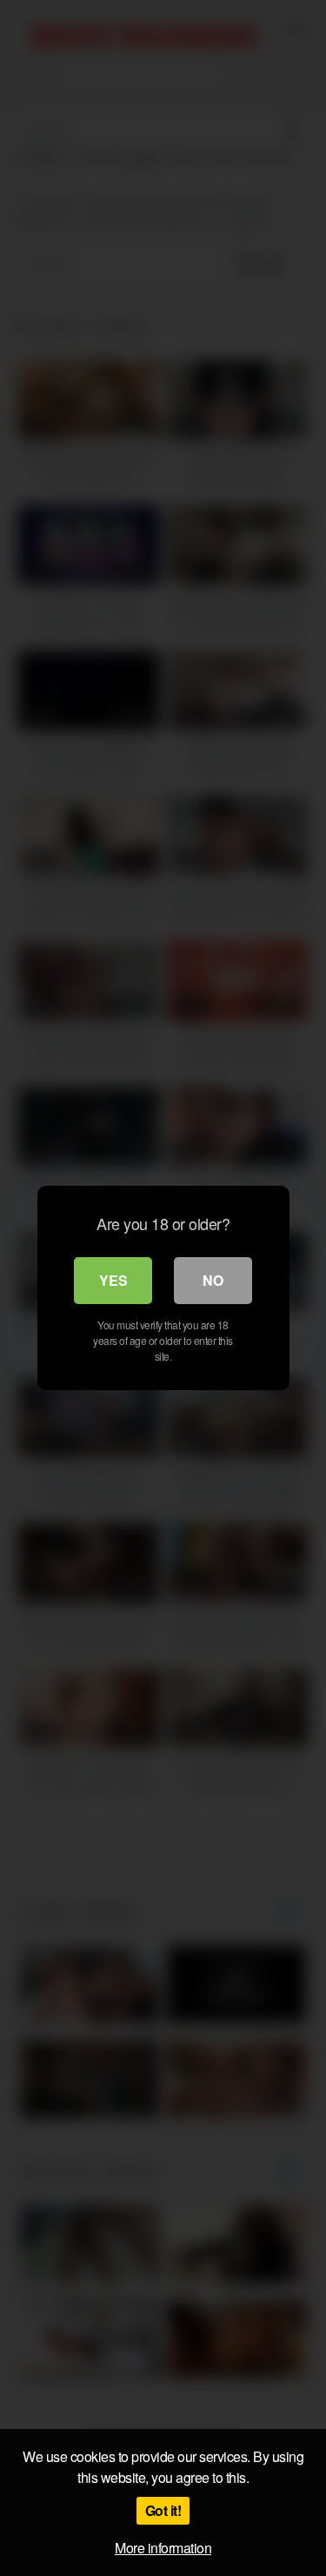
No (213, 1280)
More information (163, 2548)
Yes (113, 1280)
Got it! (163, 2510)
